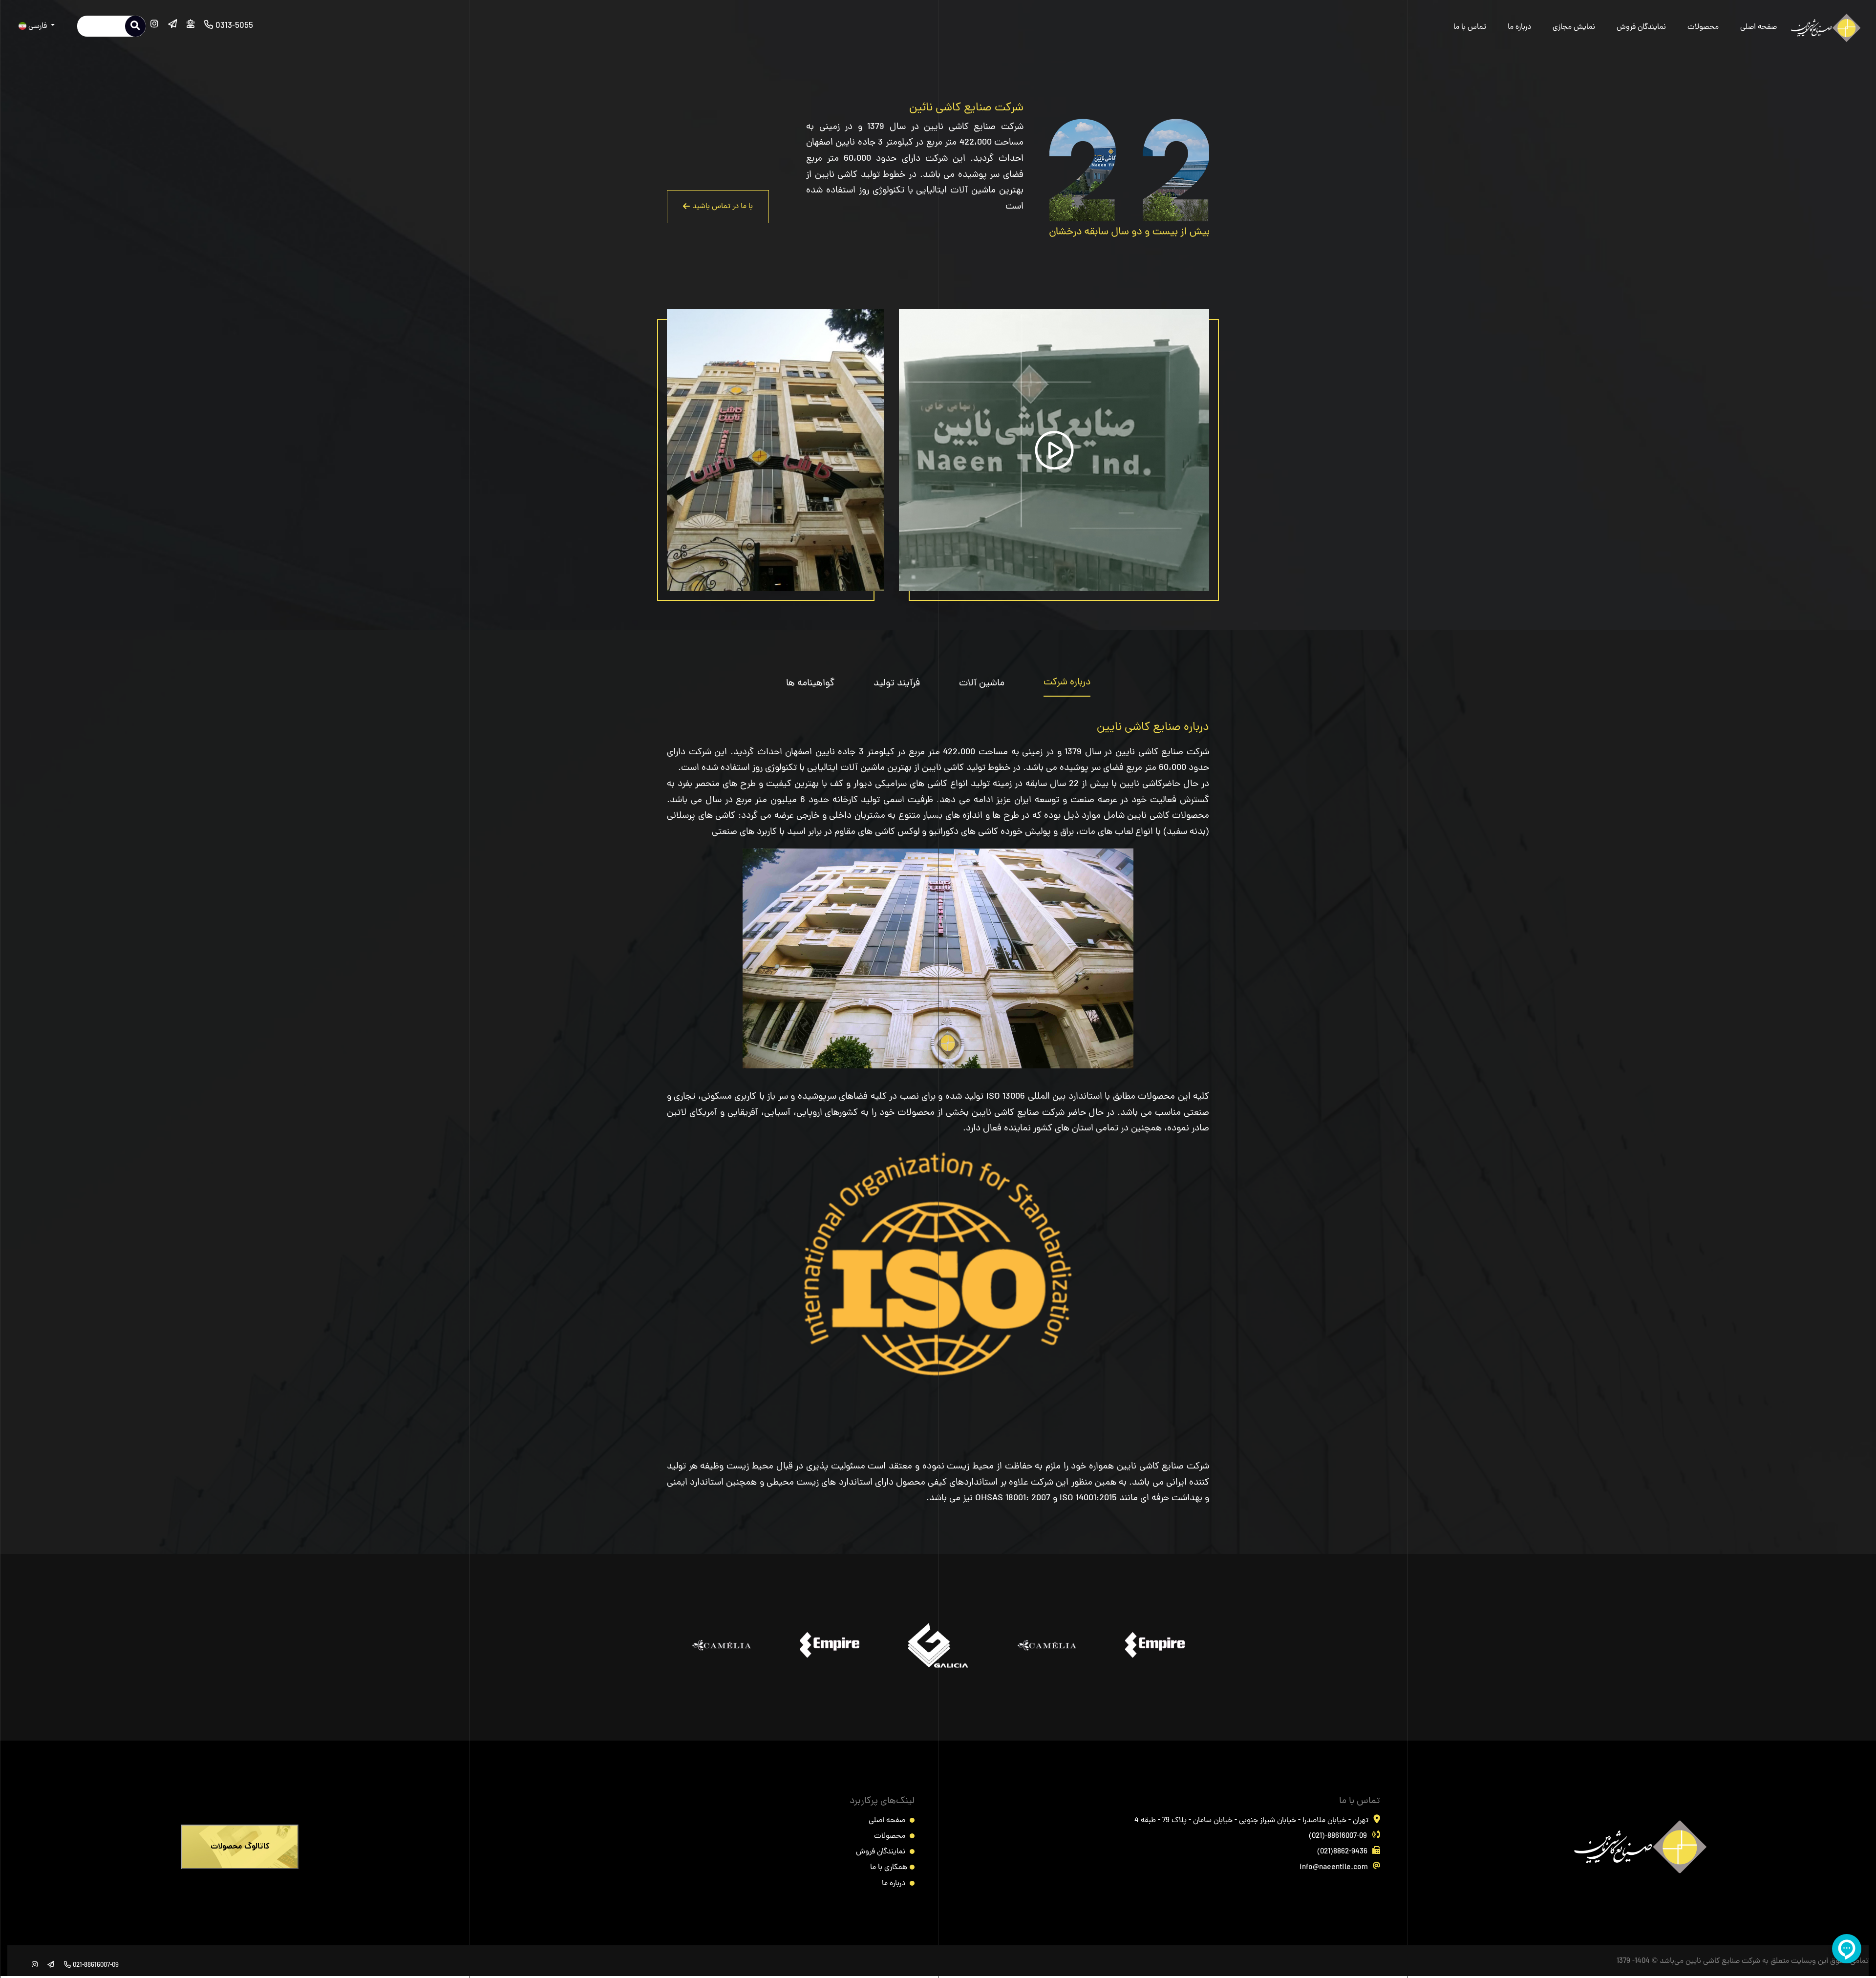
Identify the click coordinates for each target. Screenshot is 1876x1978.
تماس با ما (1470, 27)
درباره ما (1519, 27)
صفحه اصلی (1759, 27)
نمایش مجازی (1574, 27)
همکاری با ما (889, 1868)
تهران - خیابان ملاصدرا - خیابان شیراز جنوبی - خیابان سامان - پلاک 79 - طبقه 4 (1251, 1821)
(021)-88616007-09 (1338, 1836)
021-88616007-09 (95, 1966)
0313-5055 (233, 26)
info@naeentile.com (1334, 1868)
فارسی (38, 26)
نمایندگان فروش (1641, 27)
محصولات (1703, 27)
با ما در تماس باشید (723, 207)
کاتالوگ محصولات (240, 1847)
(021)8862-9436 (1342, 1852)
